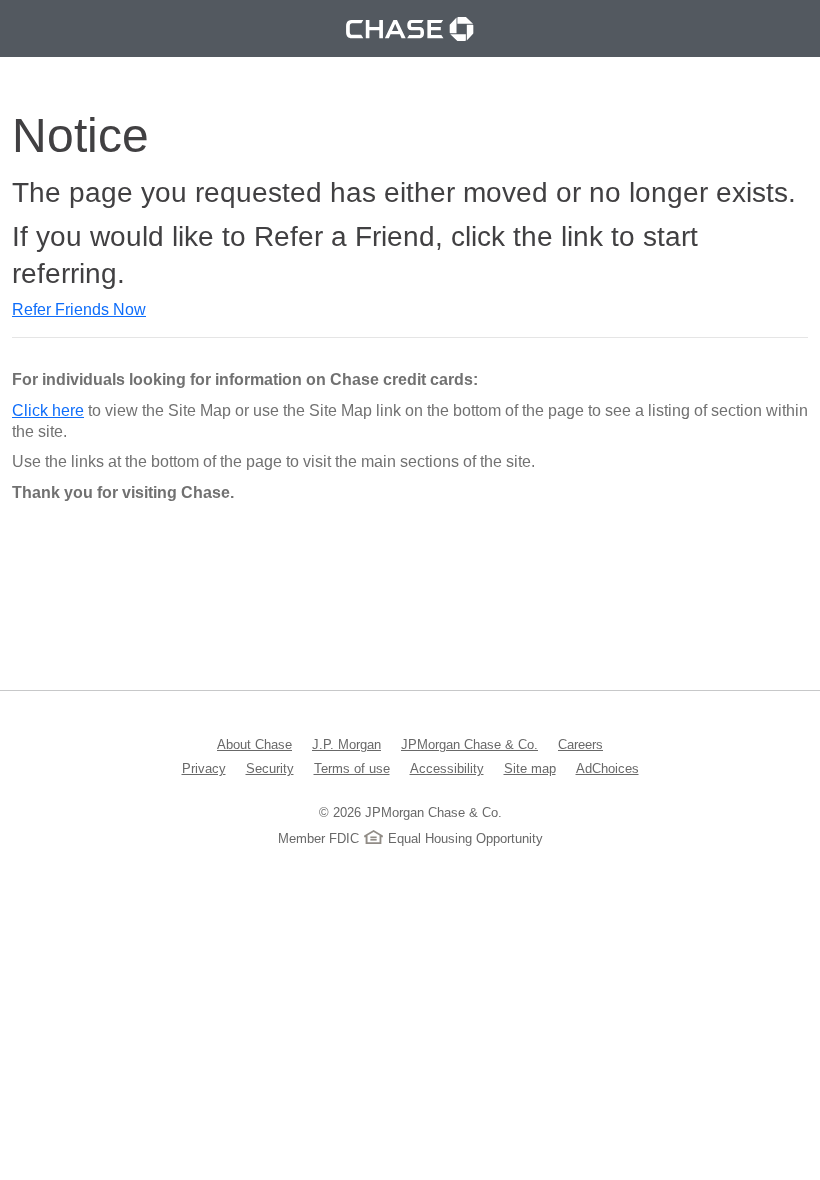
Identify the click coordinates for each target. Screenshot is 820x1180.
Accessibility (447, 768)
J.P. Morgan (346, 744)
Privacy (204, 768)
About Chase (254, 744)
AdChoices (607, 768)
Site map (530, 768)
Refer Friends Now (79, 309)
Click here (48, 410)
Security (270, 768)
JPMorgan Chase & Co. (469, 744)
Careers (580, 744)
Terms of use (352, 768)
